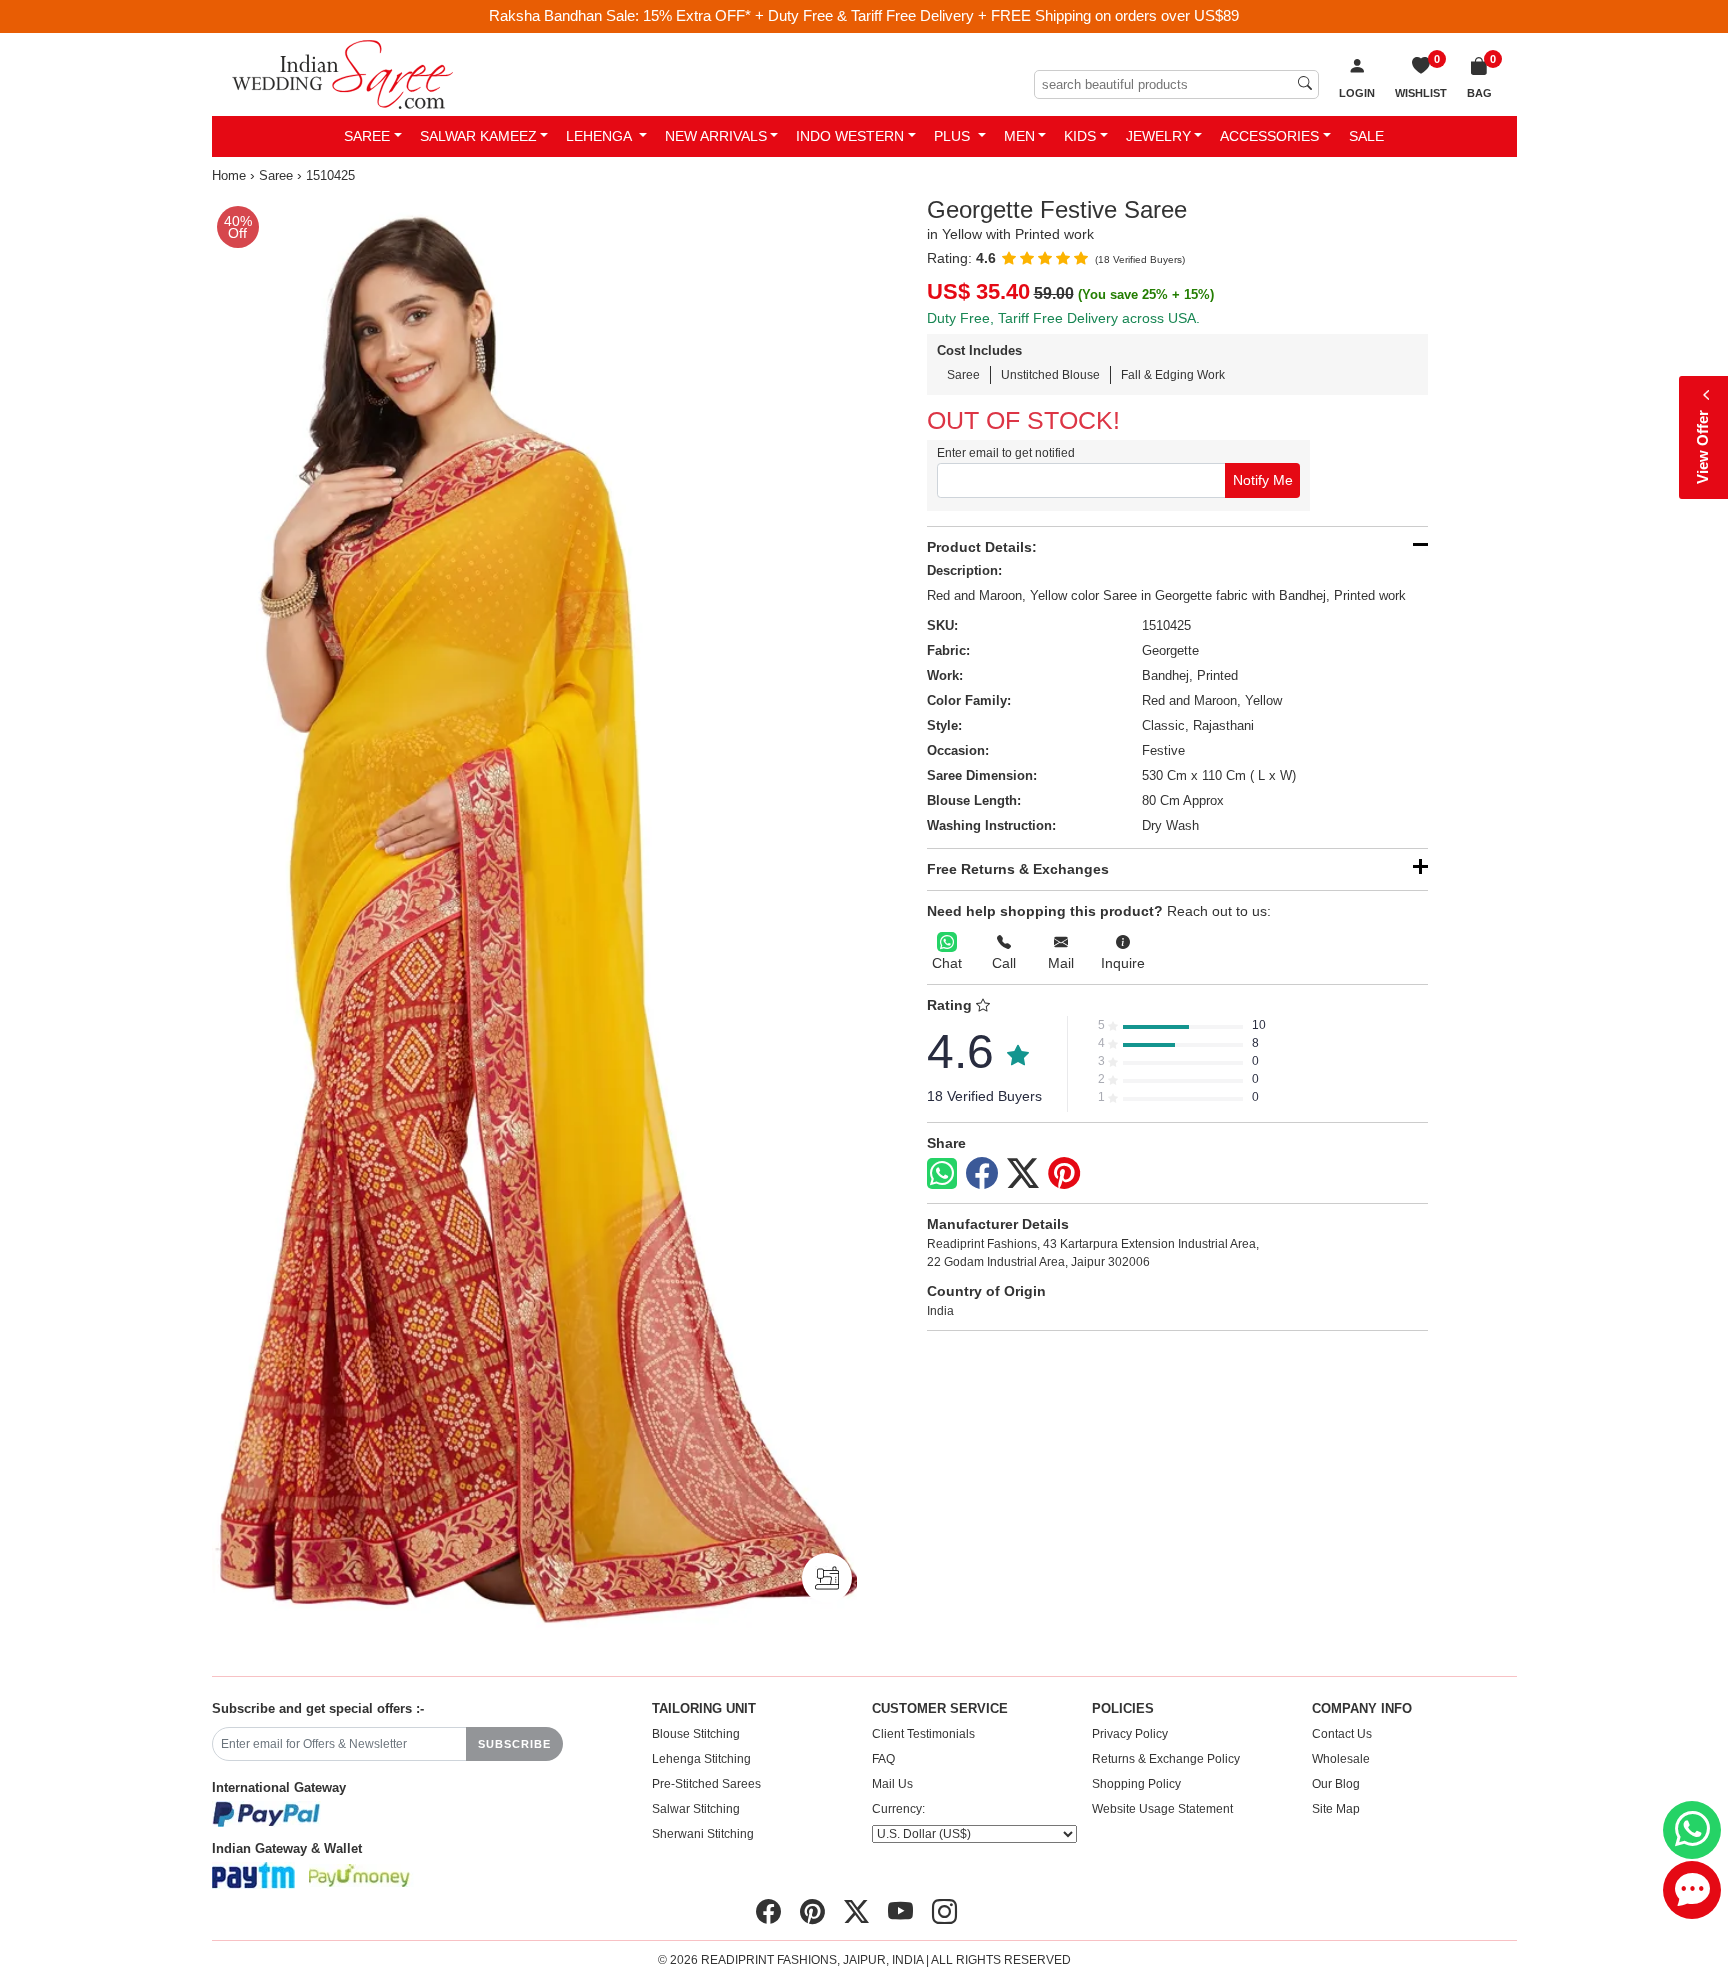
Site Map (1336, 1809)
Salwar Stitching (696, 1809)
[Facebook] (982, 1174)
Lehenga (600, 136)
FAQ (883, 1759)
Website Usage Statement (1162, 1809)
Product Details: (982, 547)
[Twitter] (1023, 1174)
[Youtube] (900, 1912)
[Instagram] (944, 1912)
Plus (954, 136)
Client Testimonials (923, 1734)
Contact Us (1342, 1734)
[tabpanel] (534, 919)
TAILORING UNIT (704, 1709)
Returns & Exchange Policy (1166, 1759)
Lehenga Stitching (701, 1759)
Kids (1080, 136)
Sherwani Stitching (703, 1834)
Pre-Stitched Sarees (706, 1784)
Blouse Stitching (696, 1734)
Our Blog (1336, 1784)
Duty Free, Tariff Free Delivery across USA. (1063, 318)
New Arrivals (716, 136)
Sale (1366, 136)
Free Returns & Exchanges (1018, 869)
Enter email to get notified (1006, 453)
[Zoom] (534, 919)
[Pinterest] (1064, 1174)
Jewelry (1158, 136)
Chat (947, 963)
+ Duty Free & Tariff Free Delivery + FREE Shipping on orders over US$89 (997, 15)
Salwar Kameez (478, 136)
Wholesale (1341, 1759)
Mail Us (892, 1784)
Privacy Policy (1130, 1734)
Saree (367, 136)
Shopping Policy (1136, 1784)
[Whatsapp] (942, 1173)
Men (1019, 136)
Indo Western (850, 136)
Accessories (1269, 136)
